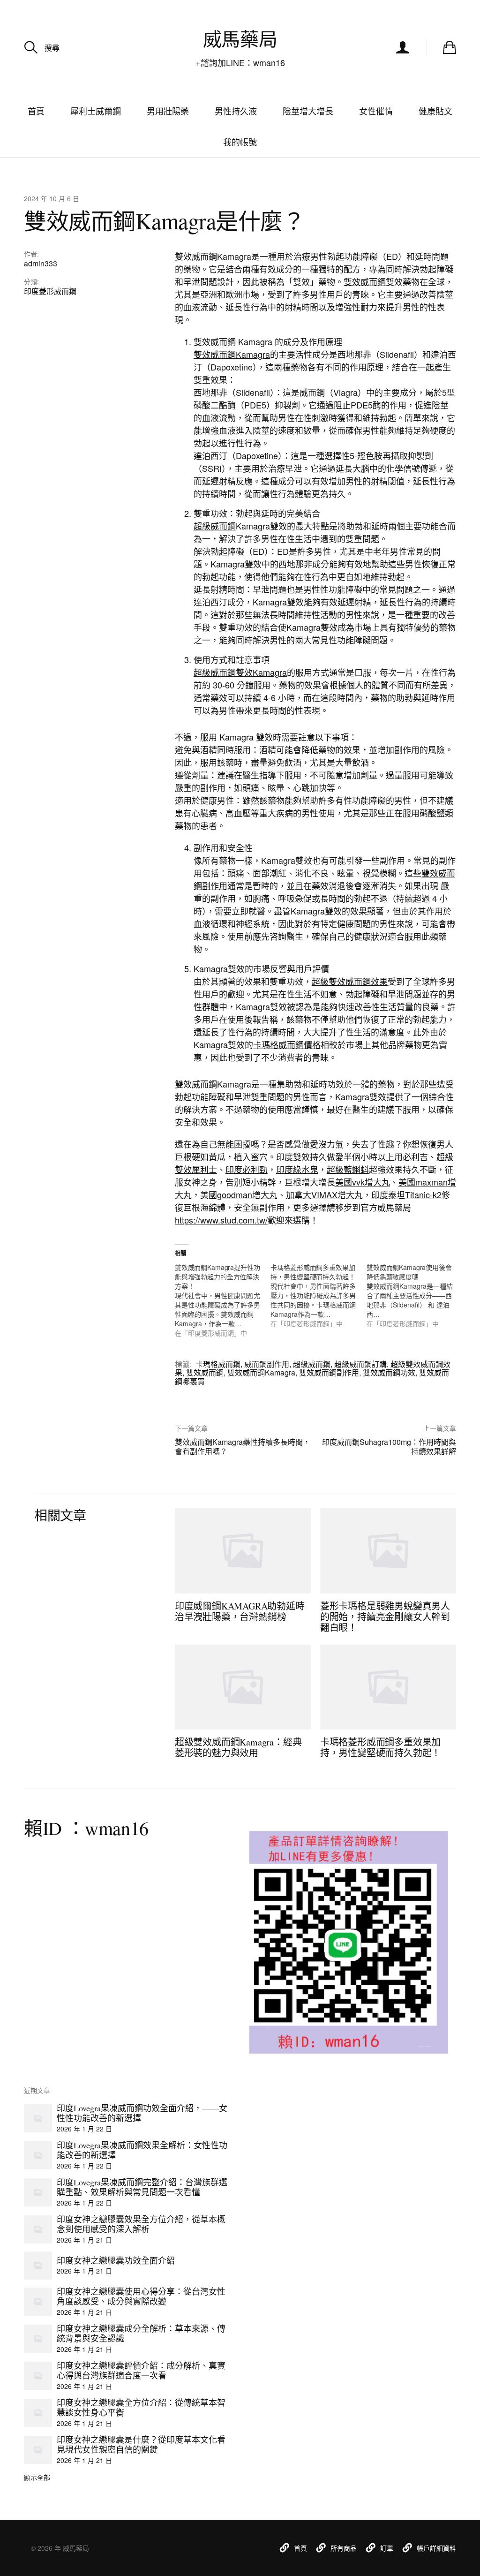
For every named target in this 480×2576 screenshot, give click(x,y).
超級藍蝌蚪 (348, 1169)
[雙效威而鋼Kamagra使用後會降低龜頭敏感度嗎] (415, 1295)
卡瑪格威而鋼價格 (287, 1044)
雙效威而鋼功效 (389, 1372)
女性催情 (376, 111)
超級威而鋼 (215, 526)
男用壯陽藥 (168, 111)
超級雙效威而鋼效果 (350, 981)
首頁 (36, 111)
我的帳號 (240, 142)
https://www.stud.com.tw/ (221, 1220)
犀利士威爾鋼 (96, 111)
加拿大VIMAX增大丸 (324, 1194)
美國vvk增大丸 (363, 1182)
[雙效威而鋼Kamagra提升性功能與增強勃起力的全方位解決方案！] (223, 1300)
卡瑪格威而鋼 (218, 1364)
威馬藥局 (240, 39)
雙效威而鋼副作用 (329, 1372)
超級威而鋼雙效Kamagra (240, 672)
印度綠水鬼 (297, 1169)
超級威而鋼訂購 (360, 1364)
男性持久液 (236, 111)
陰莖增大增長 (308, 111)
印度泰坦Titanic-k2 (406, 1194)
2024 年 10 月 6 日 (52, 198)
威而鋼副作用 (267, 1364)
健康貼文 (435, 111)
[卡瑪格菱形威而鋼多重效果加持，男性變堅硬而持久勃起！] (319, 1295)
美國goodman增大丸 (239, 1194)
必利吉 (415, 1156)
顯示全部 (37, 2477)
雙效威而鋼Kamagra (232, 354)
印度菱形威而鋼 (50, 291)
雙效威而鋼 (365, 281)
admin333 (41, 263)
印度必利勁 (247, 1169)
